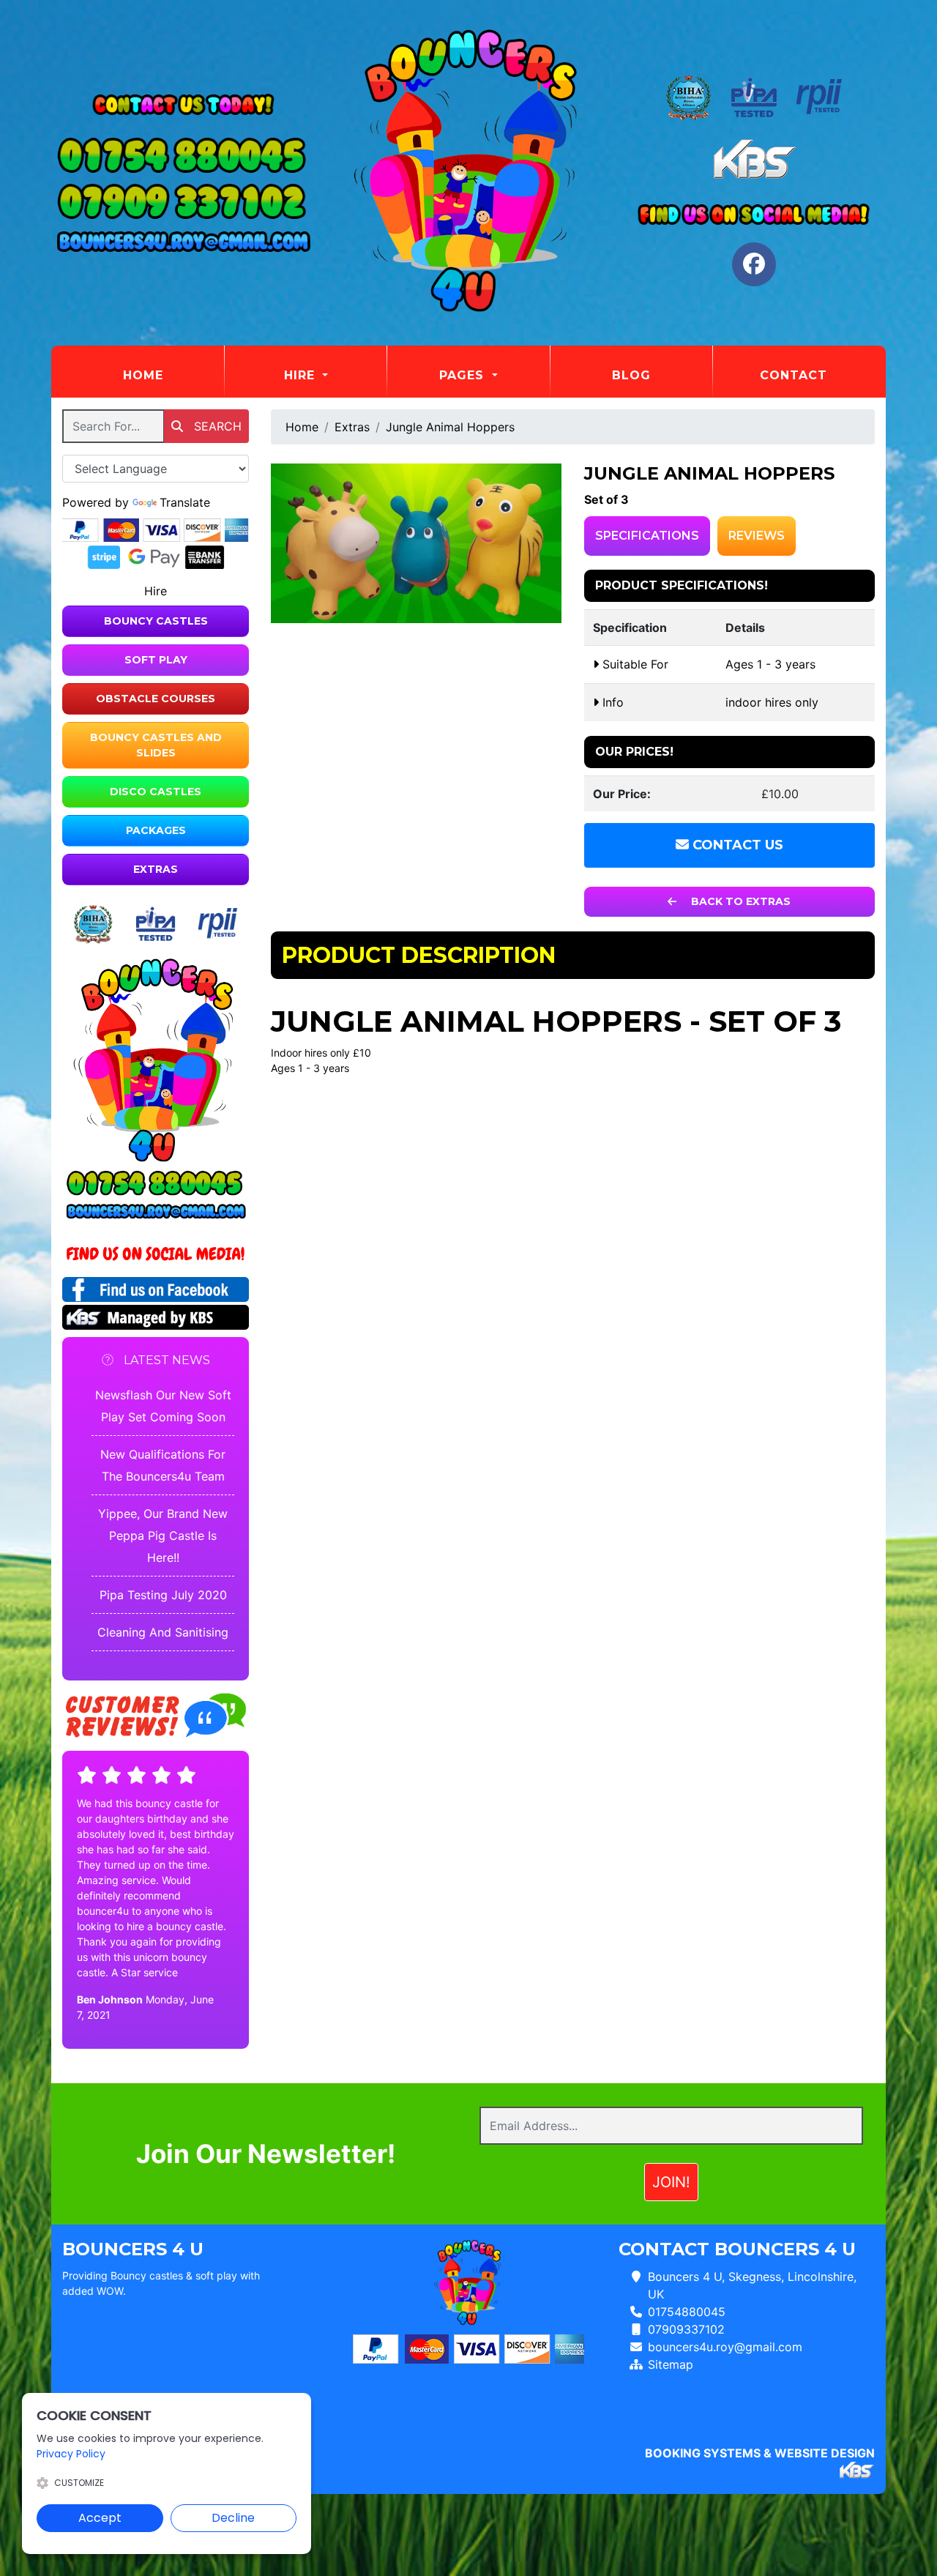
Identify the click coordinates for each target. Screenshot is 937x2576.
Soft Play (156, 660)
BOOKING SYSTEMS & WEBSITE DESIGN (760, 2453)
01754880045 (687, 2312)
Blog (631, 375)
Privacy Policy (71, 2454)
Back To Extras (739, 901)
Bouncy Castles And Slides (156, 745)
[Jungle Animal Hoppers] (417, 543)
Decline (233, 2518)
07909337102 (686, 2329)
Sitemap (671, 2364)
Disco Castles (156, 792)
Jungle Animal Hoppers (450, 427)
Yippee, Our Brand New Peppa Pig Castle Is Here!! (163, 1535)
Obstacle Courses (156, 699)
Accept (100, 2518)
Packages (156, 830)
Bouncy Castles (156, 621)
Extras (156, 869)
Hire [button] (302, 375)
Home (173, 375)
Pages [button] (464, 375)
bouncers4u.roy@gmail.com (725, 2347)
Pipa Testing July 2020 (163, 1595)
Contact (794, 375)
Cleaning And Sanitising (163, 1632)
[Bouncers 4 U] (468, 173)
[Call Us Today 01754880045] (156, 1184)
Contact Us (736, 845)
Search (216, 426)
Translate (185, 502)
